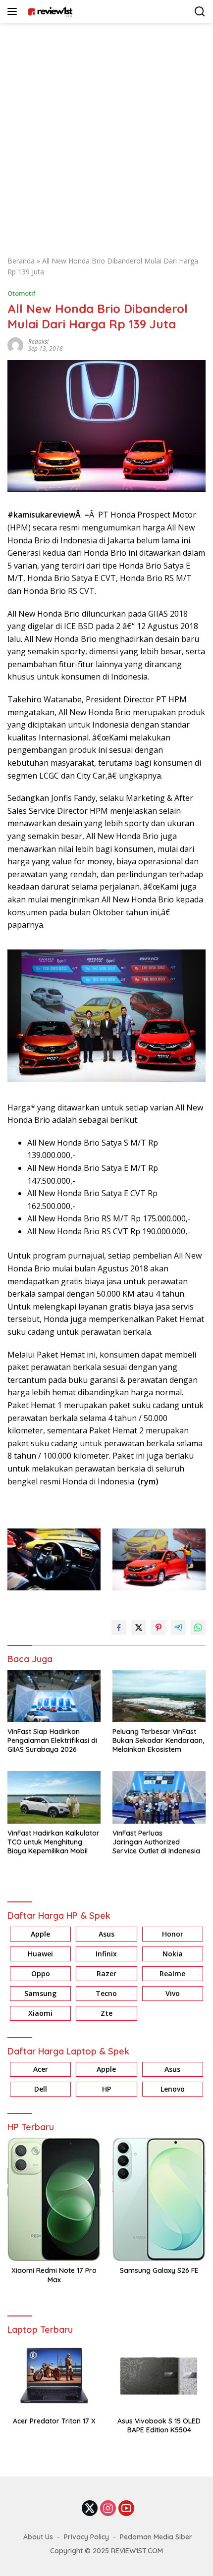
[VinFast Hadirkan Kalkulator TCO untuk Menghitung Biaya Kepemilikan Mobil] (54, 1797)
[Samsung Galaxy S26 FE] (159, 2199)
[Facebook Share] (119, 1628)
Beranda (21, 261)
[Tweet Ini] (139, 1628)
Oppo (41, 1973)
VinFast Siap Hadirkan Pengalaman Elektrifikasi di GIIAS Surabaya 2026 (52, 1740)
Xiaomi (40, 2013)
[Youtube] (126, 2509)
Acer (41, 2069)
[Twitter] (90, 2509)
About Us (38, 2537)
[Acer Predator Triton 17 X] (54, 2376)
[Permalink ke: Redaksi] (15, 344)
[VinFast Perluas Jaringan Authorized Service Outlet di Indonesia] (159, 1797)
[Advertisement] (106, 134)
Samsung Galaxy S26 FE (159, 2270)
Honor (173, 1934)
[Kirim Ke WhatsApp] (198, 1628)
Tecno (106, 1993)
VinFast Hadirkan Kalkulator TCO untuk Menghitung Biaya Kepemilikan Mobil (53, 1842)
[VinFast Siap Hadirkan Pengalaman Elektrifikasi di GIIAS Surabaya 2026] (54, 1696)
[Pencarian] (200, 12)
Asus (106, 1934)
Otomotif (22, 293)
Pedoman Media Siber (156, 2537)
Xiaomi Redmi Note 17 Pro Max (54, 2275)
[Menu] (14, 11)
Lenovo (173, 2089)
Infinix (106, 1954)
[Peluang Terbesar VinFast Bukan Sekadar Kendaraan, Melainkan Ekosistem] (159, 1696)
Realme (172, 1973)
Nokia (173, 1954)
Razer (106, 1973)
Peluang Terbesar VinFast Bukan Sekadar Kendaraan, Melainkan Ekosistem (158, 1740)
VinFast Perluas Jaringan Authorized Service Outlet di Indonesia (156, 1842)
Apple (40, 1934)
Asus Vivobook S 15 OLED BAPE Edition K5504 (159, 2425)
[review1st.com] (49, 11)
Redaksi (38, 342)
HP (106, 2089)
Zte (106, 2013)
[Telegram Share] (178, 1628)
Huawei (40, 1954)
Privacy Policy (86, 2537)
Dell (41, 2089)
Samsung (40, 1993)
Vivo (173, 1993)
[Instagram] (108, 2509)
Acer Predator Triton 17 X (54, 2421)
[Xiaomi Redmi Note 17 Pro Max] (54, 2199)
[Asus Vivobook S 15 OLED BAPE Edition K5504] (159, 2376)
